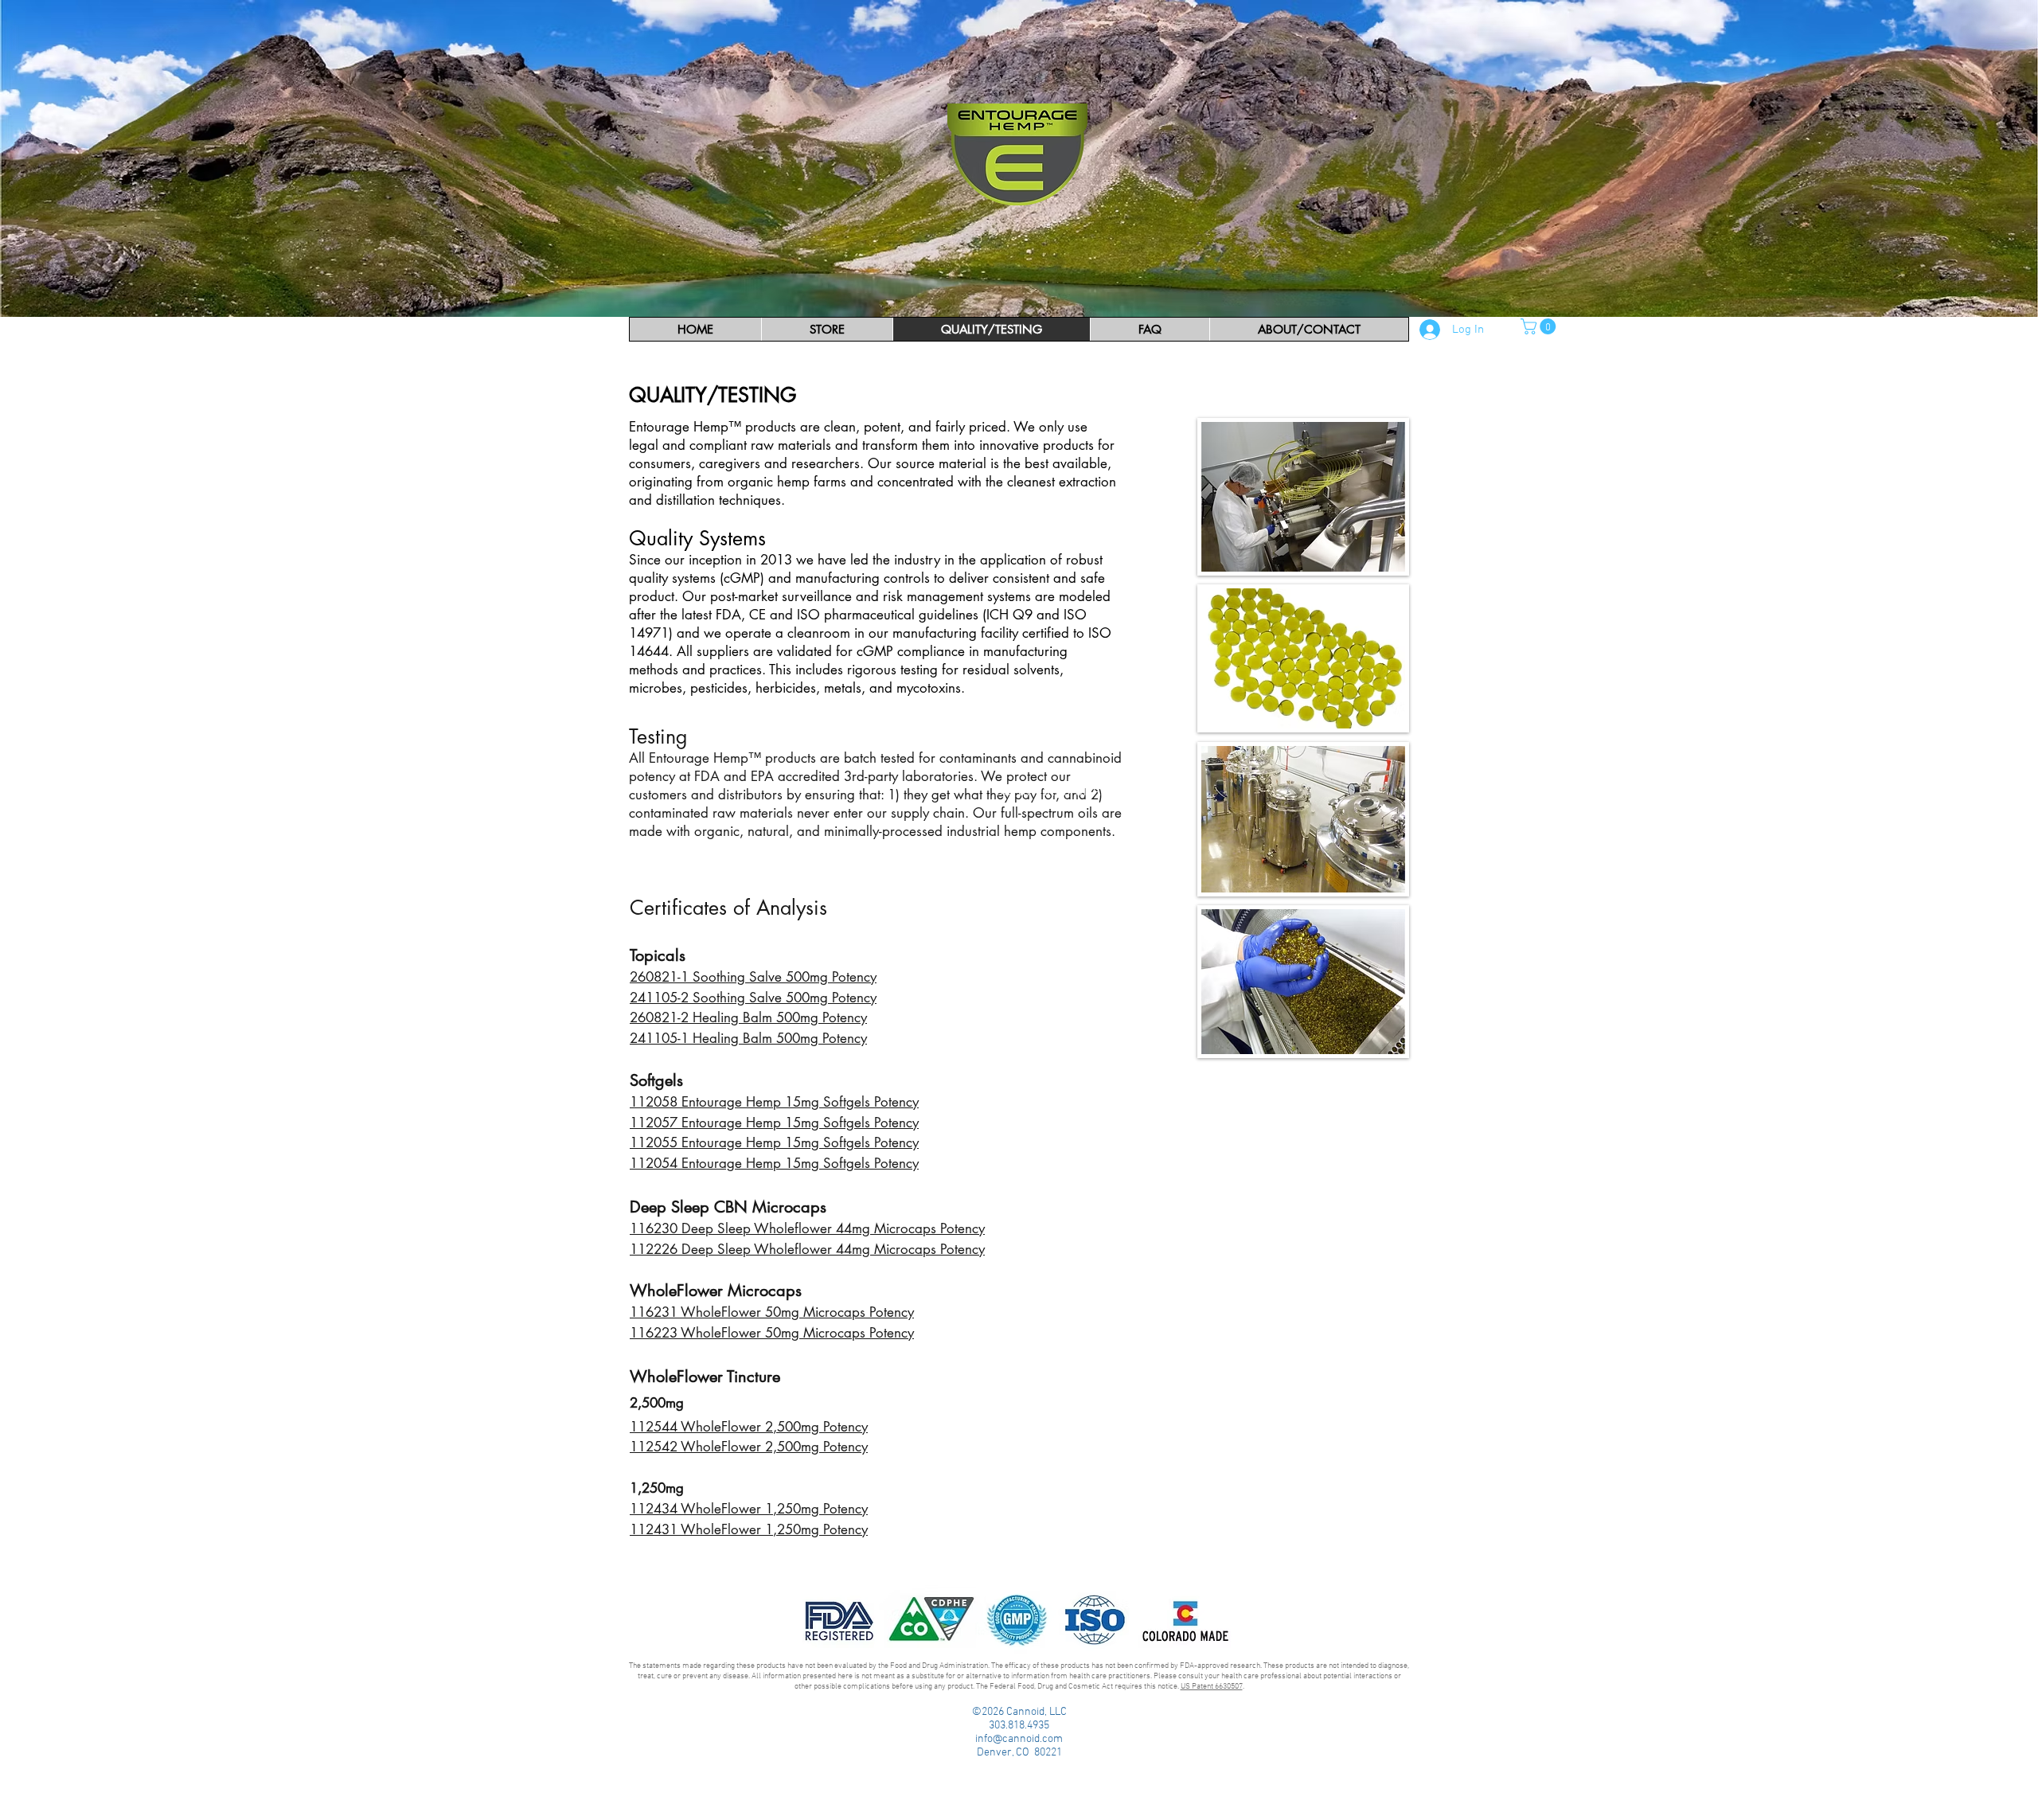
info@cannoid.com (1019, 1739)
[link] (1540, 326)
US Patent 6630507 (1212, 1687)
